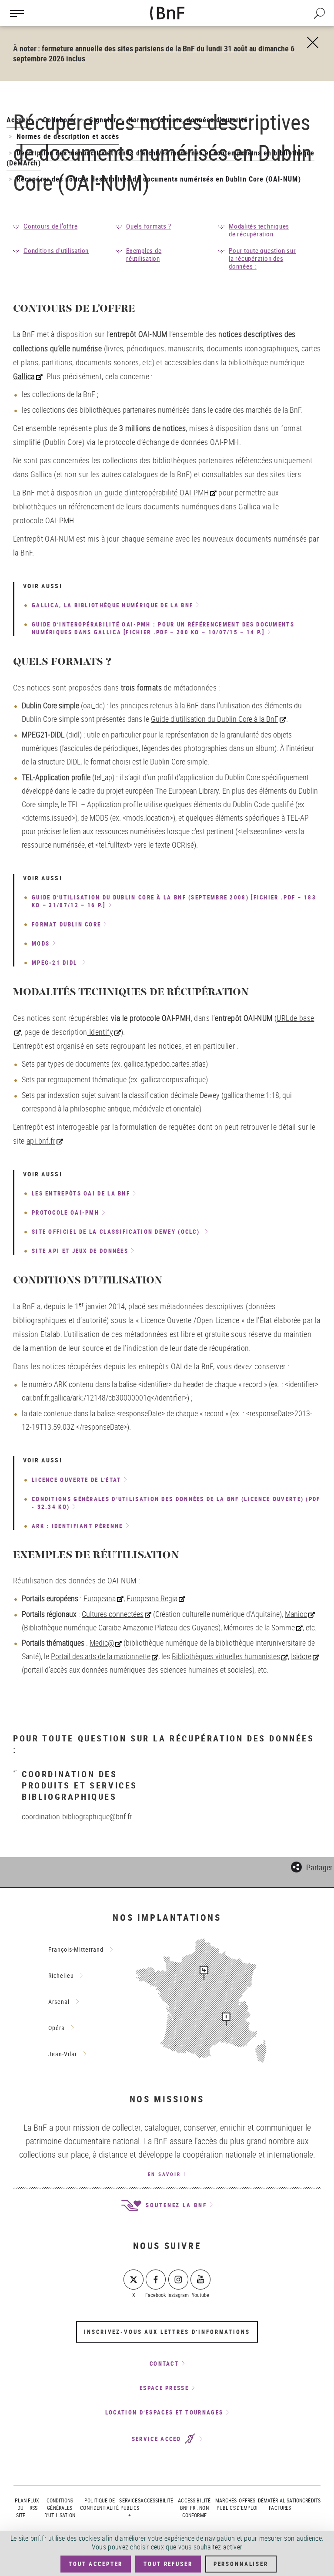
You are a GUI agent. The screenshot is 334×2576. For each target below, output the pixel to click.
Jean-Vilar (63, 2054)
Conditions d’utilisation (56, 250)
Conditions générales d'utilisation (60, 2508)
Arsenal (59, 2002)
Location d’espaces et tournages (164, 2412)
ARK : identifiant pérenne (77, 1526)
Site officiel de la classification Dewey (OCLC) (117, 1232)
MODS (41, 943)
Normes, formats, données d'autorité (188, 120)
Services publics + (130, 2508)
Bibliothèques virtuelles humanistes (226, 1656)
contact (164, 2364)
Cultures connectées (113, 1614)
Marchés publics (226, 2504)
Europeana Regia (152, 1598)
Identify (100, 1032)
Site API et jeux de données (80, 1251)
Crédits (311, 2500)
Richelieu (61, 1975)
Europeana (100, 1598)
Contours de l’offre (50, 226)
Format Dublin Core (66, 924)
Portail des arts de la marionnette (101, 1656)
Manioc (296, 1614)
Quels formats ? (149, 226)
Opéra (57, 2028)
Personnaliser (241, 2564)
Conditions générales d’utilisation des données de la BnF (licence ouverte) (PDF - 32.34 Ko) (176, 1503)
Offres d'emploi (247, 2504)
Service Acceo (158, 2439)
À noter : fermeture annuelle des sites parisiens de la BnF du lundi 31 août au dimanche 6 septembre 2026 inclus (154, 53)
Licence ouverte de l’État (77, 1480)
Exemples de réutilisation (144, 254)
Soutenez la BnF (175, 2205)
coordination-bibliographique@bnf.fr (77, 1816)
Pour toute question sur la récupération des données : (262, 258)
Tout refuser (168, 2564)
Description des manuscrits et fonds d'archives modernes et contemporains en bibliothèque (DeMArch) (160, 158)
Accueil (18, 120)
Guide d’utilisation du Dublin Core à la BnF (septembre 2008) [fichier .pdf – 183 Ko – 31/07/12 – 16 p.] (174, 901)
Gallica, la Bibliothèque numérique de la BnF (112, 605)
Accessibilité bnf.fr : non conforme (194, 2508)
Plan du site (21, 2508)
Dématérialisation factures (280, 2504)
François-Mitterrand (76, 1949)
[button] (312, 1866)
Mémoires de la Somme (259, 1627)
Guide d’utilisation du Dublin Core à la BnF (215, 719)
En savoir (164, 2174)
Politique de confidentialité (99, 2504)
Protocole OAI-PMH (65, 1212)
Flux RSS (34, 2504)
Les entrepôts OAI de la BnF (81, 1193)
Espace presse (164, 2388)
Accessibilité (157, 2500)
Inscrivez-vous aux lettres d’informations (167, 2332)
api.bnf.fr (41, 1141)
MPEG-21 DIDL (56, 963)
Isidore (301, 1656)
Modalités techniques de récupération (259, 230)
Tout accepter (96, 2564)
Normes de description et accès (68, 136)
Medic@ (102, 1643)
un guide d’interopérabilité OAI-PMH (152, 492)
